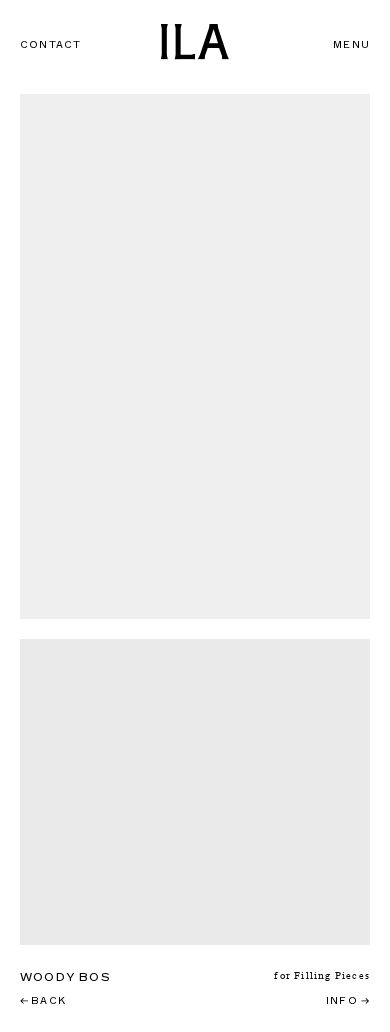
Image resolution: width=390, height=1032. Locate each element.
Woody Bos (65, 977)
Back (43, 1000)
